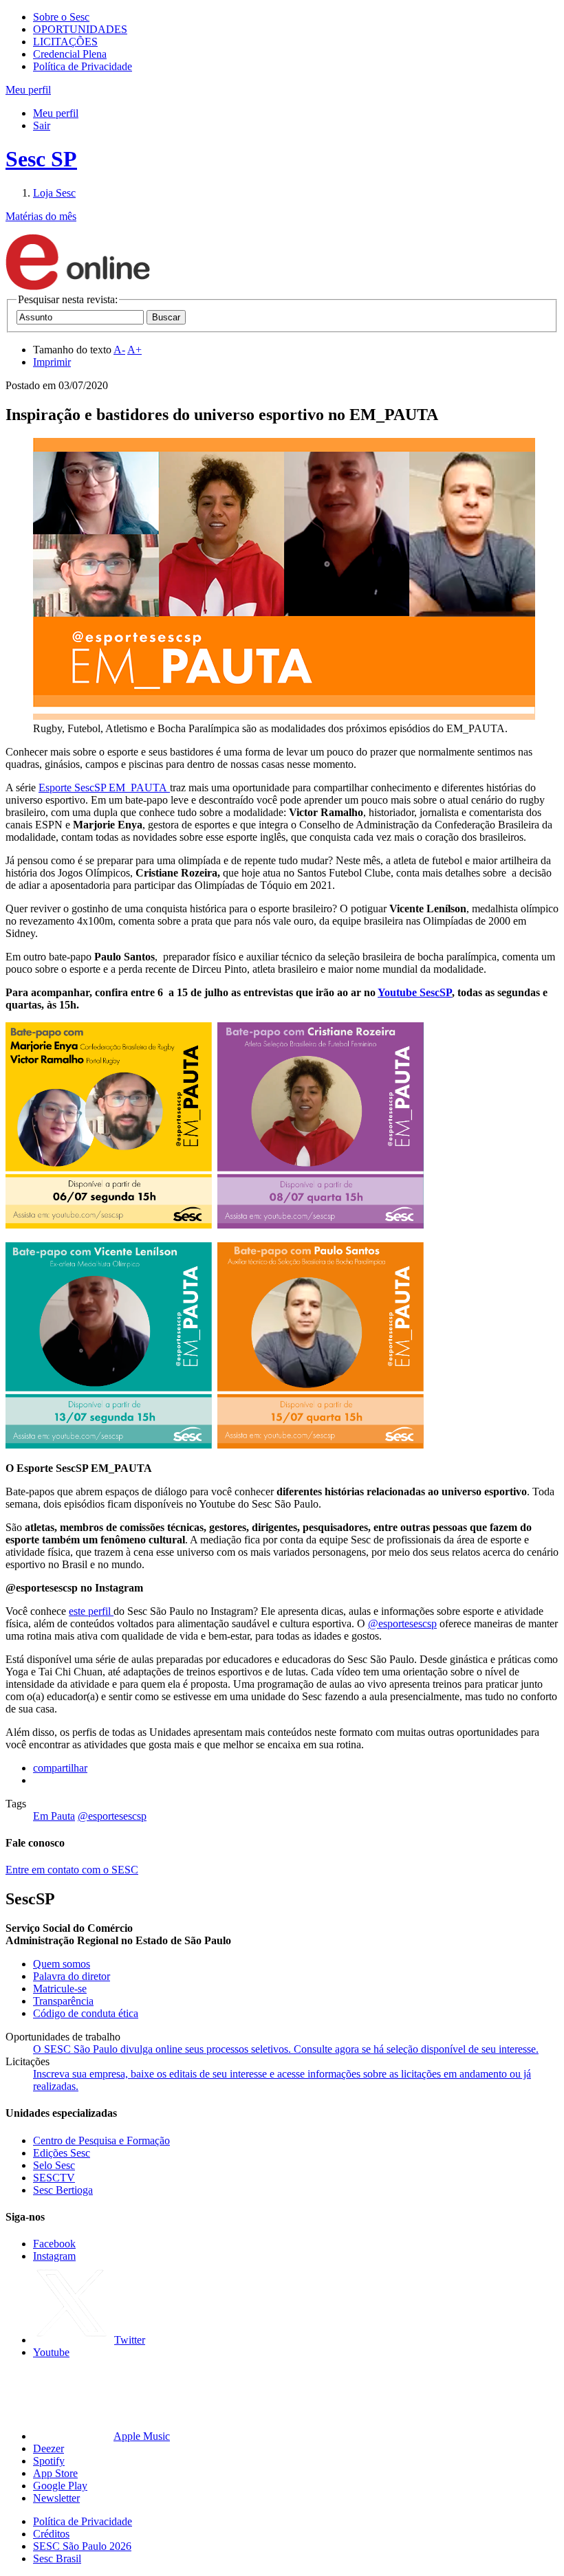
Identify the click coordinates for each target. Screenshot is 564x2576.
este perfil (91, 1611)
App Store (55, 2473)
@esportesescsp (402, 1623)
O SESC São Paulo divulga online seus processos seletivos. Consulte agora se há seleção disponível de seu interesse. (286, 2049)
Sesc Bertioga (63, 2190)
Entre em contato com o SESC (72, 1870)
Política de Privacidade (83, 66)
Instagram (54, 2256)
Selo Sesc (54, 2165)
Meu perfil (56, 113)
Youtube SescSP (415, 992)
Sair (42, 125)
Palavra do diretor (72, 1976)
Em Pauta (54, 1816)
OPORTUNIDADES (80, 29)
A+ (134, 350)
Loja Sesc (54, 193)
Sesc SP (41, 159)
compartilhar (60, 1768)
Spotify (49, 2461)
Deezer (48, 2448)
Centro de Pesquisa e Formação (101, 2140)
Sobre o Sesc (61, 17)
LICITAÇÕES (65, 42)
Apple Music (142, 2436)
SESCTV (54, 2178)
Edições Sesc (62, 2153)
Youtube (51, 2352)
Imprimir (52, 362)
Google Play (60, 2486)
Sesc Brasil (57, 2558)
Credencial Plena (70, 54)
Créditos (51, 2534)
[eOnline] (78, 287)
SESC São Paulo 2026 (82, 2546)
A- (119, 350)
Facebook (54, 2244)
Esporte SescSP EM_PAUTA (104, 788)
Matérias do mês (41, 216)
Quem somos (62, 1964)
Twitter (130, 2340)
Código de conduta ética (86, 2013)
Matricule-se (60, 1989)
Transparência (63, 2001)
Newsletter (56, 2498)
